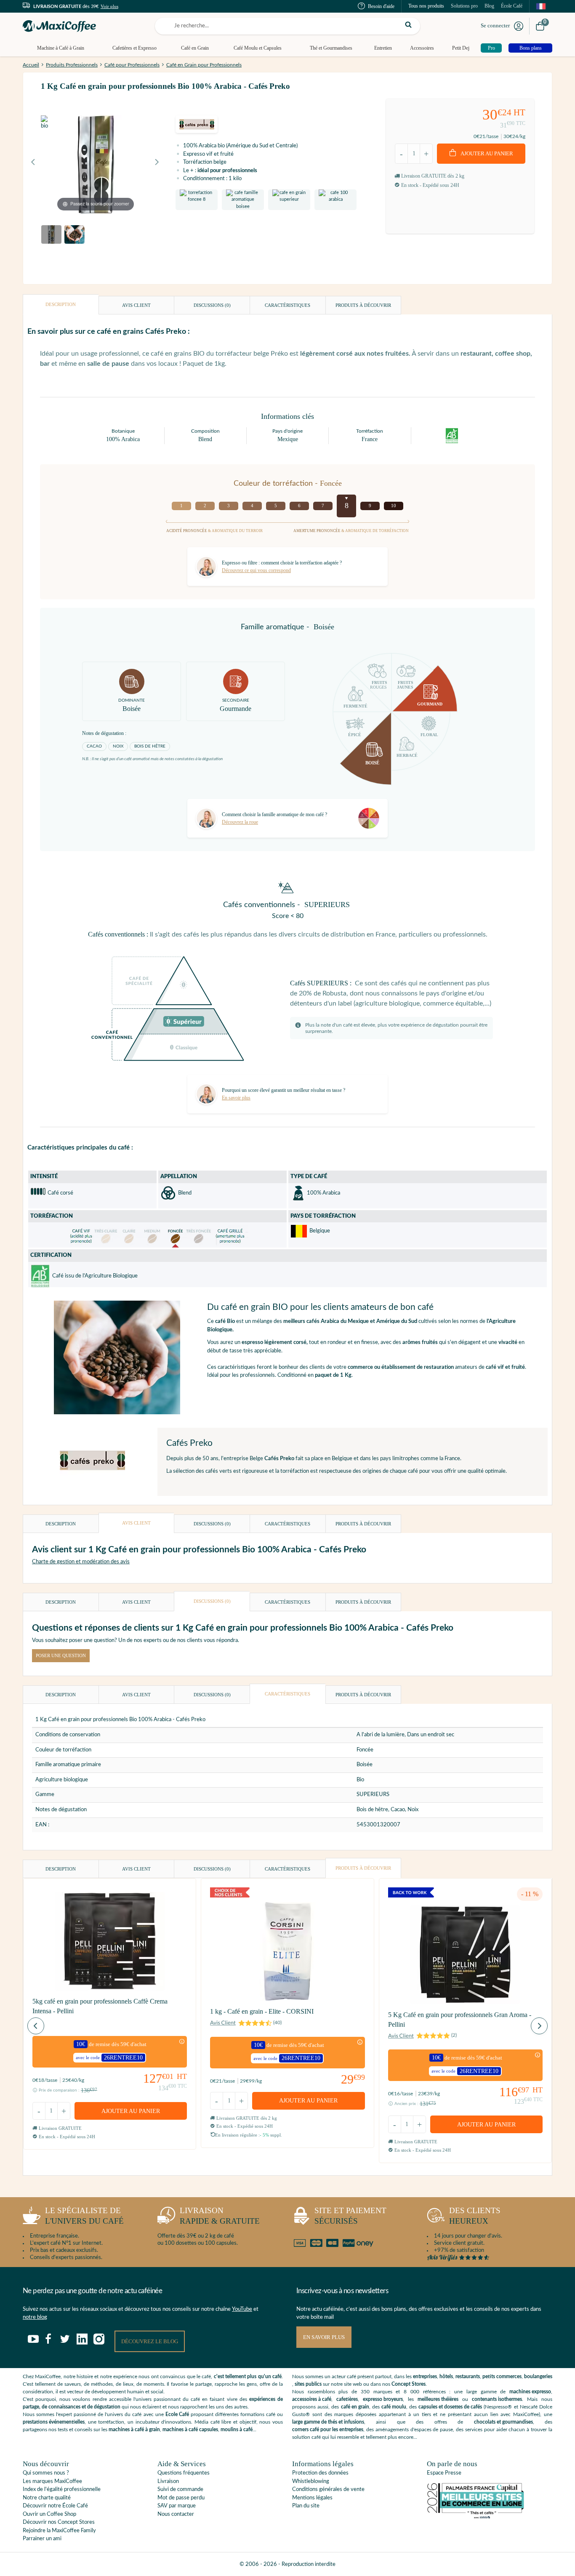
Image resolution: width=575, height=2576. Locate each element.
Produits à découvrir (363, 305)
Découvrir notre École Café (55, 2506)
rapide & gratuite (220, 2216)
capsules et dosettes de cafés (450, 2407)
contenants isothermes (497, 2399)
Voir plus (109, 6)
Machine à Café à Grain (61, 48)
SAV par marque (177, 2506)
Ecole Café (177, 2414)
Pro (491, 48)
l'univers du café (84, 2216)
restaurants (468, 2376)
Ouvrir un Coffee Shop (49, 2514)
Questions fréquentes (184, 2473)
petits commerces (502, 2376)
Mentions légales (312, 2498)
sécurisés (350, 2216)
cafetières (347, 2399)
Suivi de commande (180, 2490)
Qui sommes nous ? (46, 2473)
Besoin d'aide (381, 6)
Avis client (136, 305)
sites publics (308, 2384)
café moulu (394, 2407)
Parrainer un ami (42, 2539)
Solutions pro (464, 6)
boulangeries (538, 2376)
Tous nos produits (426, 6)
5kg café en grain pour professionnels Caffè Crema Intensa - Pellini (100, 2006)
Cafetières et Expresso (134, 48)
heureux (475, 2216)
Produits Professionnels (72, 65)
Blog (489, 6)
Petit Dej (461, 48)
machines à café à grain (134, 2430)
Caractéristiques (287, 305)
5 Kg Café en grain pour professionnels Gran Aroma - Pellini (460, 2019)
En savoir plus (324, 2337)
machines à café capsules (190, 2430)
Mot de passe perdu (181, 2498)
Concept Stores (409, 2384)
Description (61, 304)
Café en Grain (195, 48)
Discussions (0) (212, 305)
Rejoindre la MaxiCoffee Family (59, 2531)
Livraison (168, 2482)
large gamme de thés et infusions (328, 2422)
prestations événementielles (54, 2422)
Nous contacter (176, 2514)
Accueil (31, 65)
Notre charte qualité (47, 2498)
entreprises (425, 2376)
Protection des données (320, 2473)
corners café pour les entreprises (328, 2430)
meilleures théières (438, 2399)
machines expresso (530, 2392)
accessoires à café (312, 2399)
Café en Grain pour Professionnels (204, 65)
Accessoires (422, 48)
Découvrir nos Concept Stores (59, 2522)
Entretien (383, 48)
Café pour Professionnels (132, 65)
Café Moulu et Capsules (258, 48)
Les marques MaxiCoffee (52, 2482)
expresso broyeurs (383, 2399)
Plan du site (306, 2506)
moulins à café (237, 2430)
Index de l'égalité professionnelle (62, 2490)
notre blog (35, 2317)
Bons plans (531, 48)
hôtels (446, 2376)
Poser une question (61, 1655)
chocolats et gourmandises (503, 2422)
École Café (512, 6)
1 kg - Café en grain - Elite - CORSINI (262, 2011)
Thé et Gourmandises (331, 48)
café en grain (355, 2407)
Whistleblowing (311, 2482)
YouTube (242, 2309)
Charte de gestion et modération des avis (81, 1562)
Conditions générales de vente (328, 2490)
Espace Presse (444, 2473)
